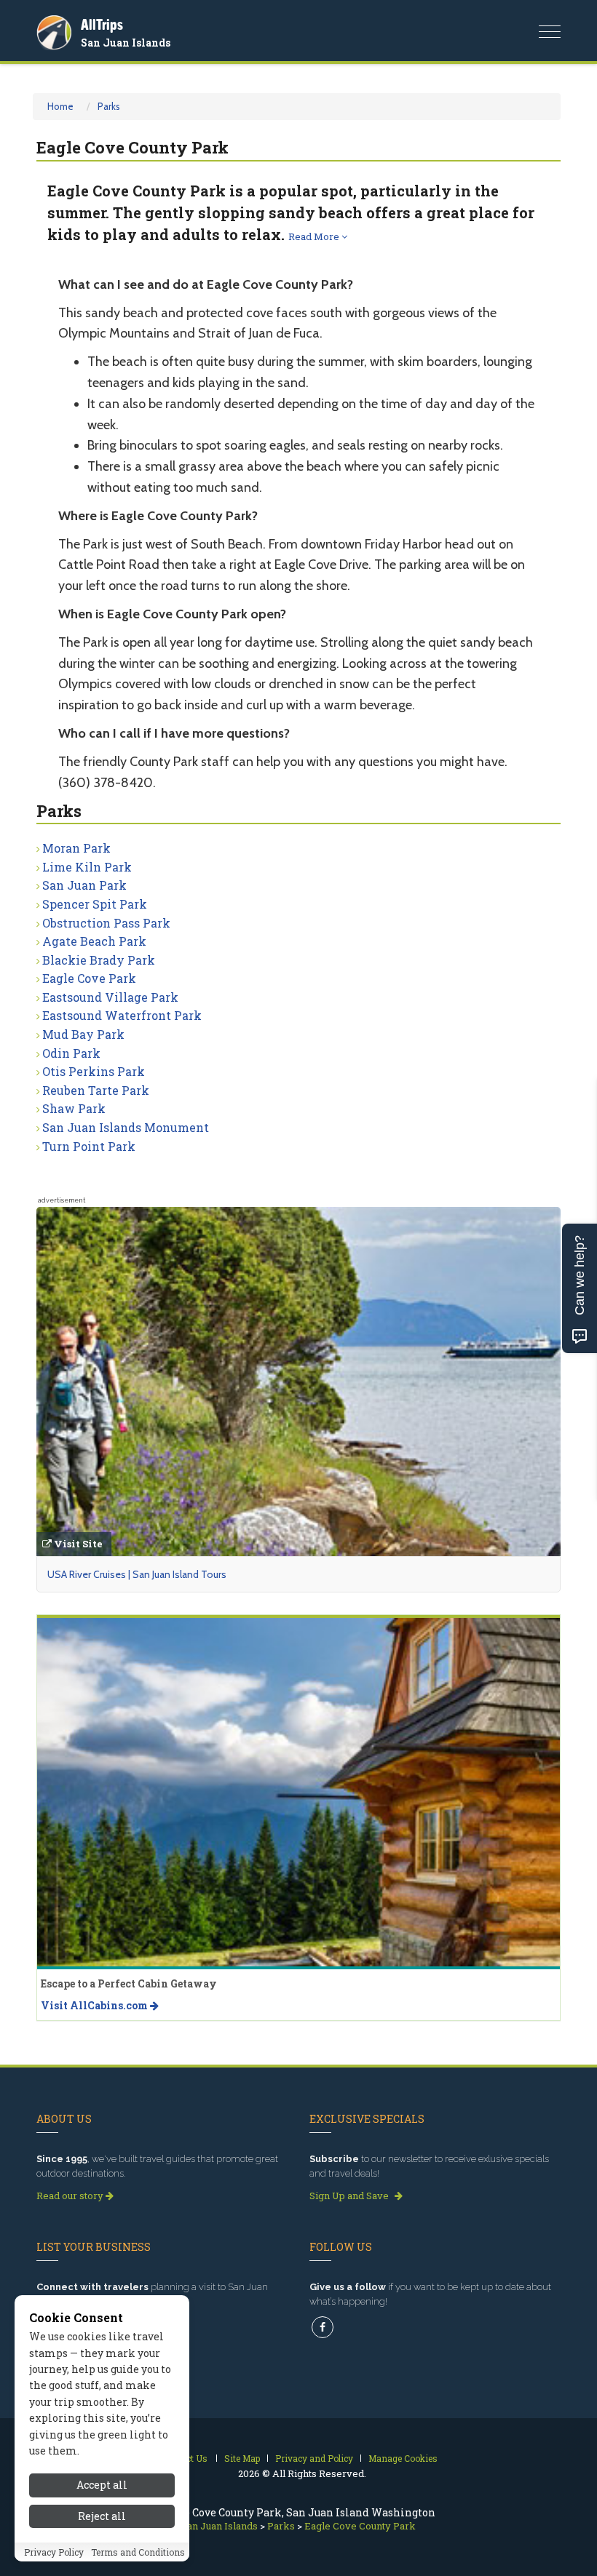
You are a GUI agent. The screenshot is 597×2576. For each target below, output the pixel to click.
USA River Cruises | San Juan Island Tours (137, 1574)
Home (60, 106)
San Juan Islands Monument (126, 1127)
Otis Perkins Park (94, 1071)
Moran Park (76, 848)
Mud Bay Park (83, 1034)
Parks (109, 106)
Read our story (71, 2196)
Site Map (242, 2458)
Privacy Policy (54, 2552)
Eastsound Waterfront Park (122, 1015)
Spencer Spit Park (95, 904)
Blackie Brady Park (99, 960)
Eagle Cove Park (89, 978)
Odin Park (71, 1053)
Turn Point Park (89, 1146)
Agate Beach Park (94, 941)
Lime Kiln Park (87, 867)
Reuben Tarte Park (96, 1090)
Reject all (102, 2516)
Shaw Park (74, 1108)
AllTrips (102, 24)
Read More (315, 236)
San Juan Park (84, 885)
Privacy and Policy (314, 2458)
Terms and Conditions (138, 2552)
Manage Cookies (403, 2458)
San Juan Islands (126, 43)
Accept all (102, 2485)
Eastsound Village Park (110, 997)
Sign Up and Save (350, 2196)
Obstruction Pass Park (106, 923)
